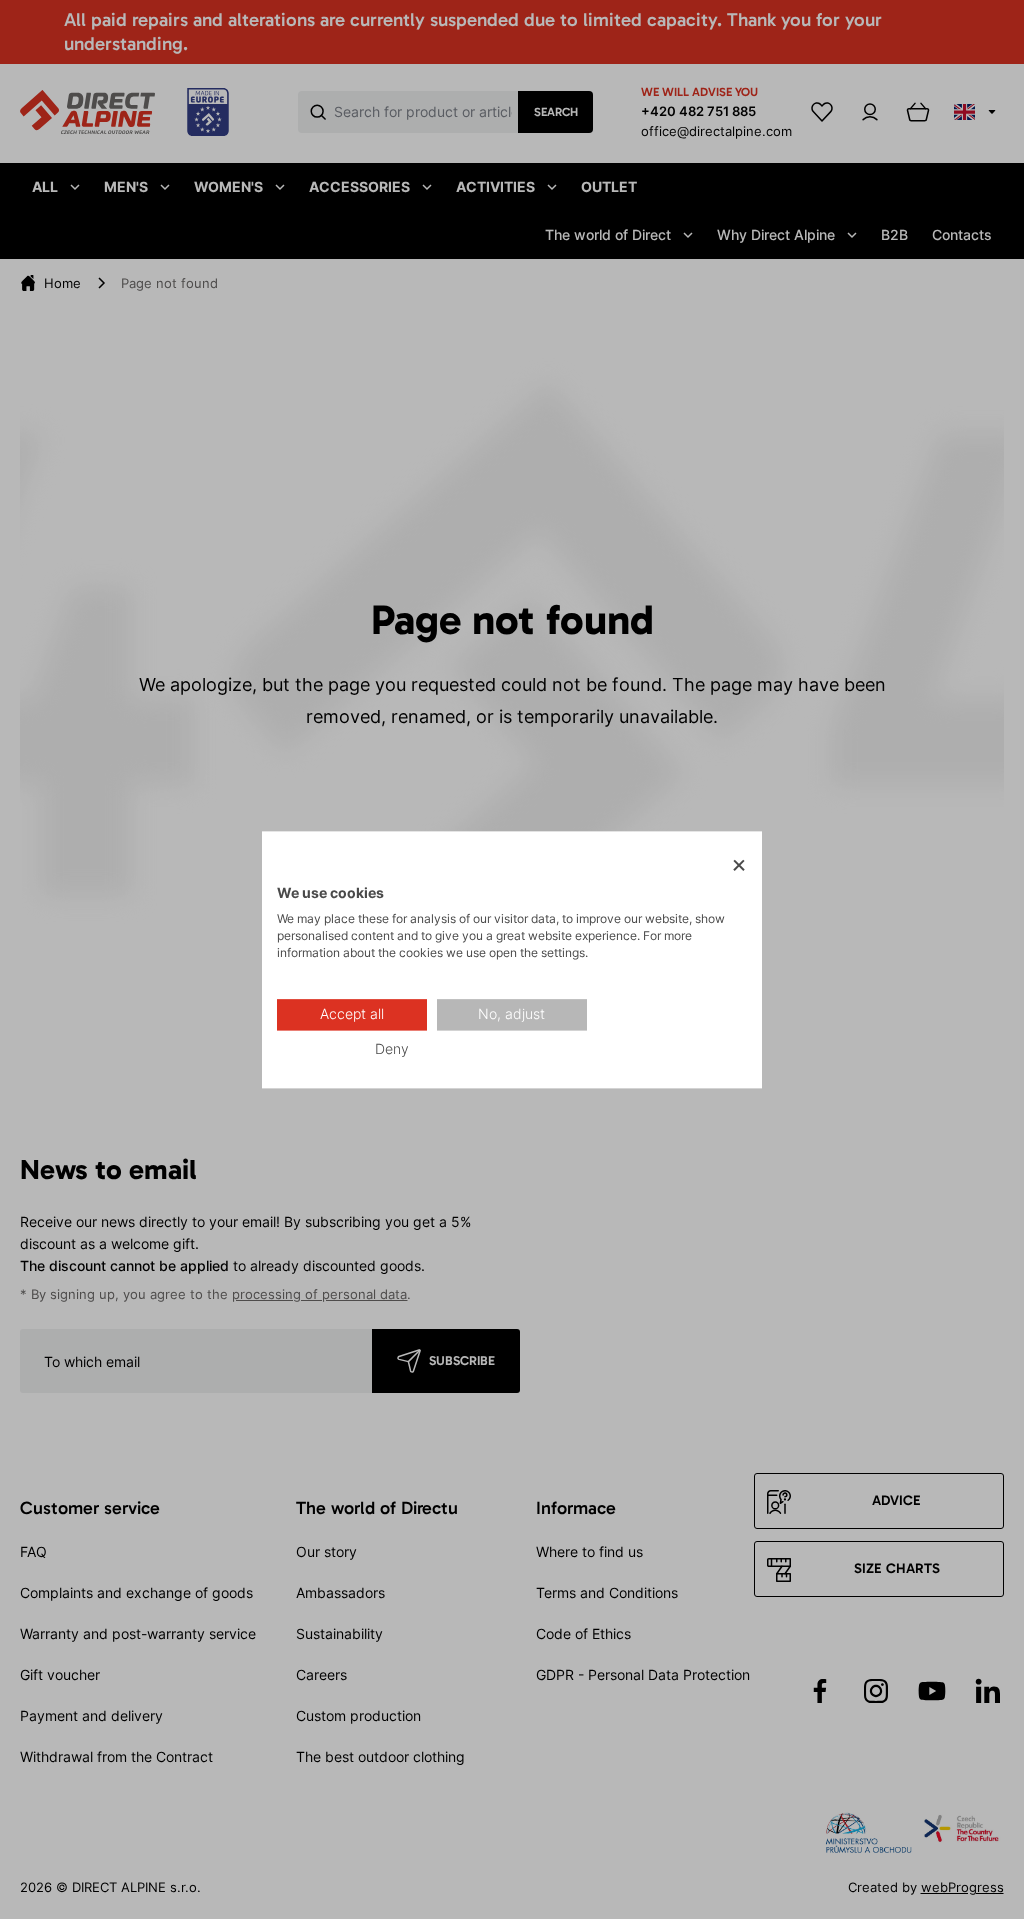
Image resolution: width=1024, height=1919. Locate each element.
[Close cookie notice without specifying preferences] (739, 865)
